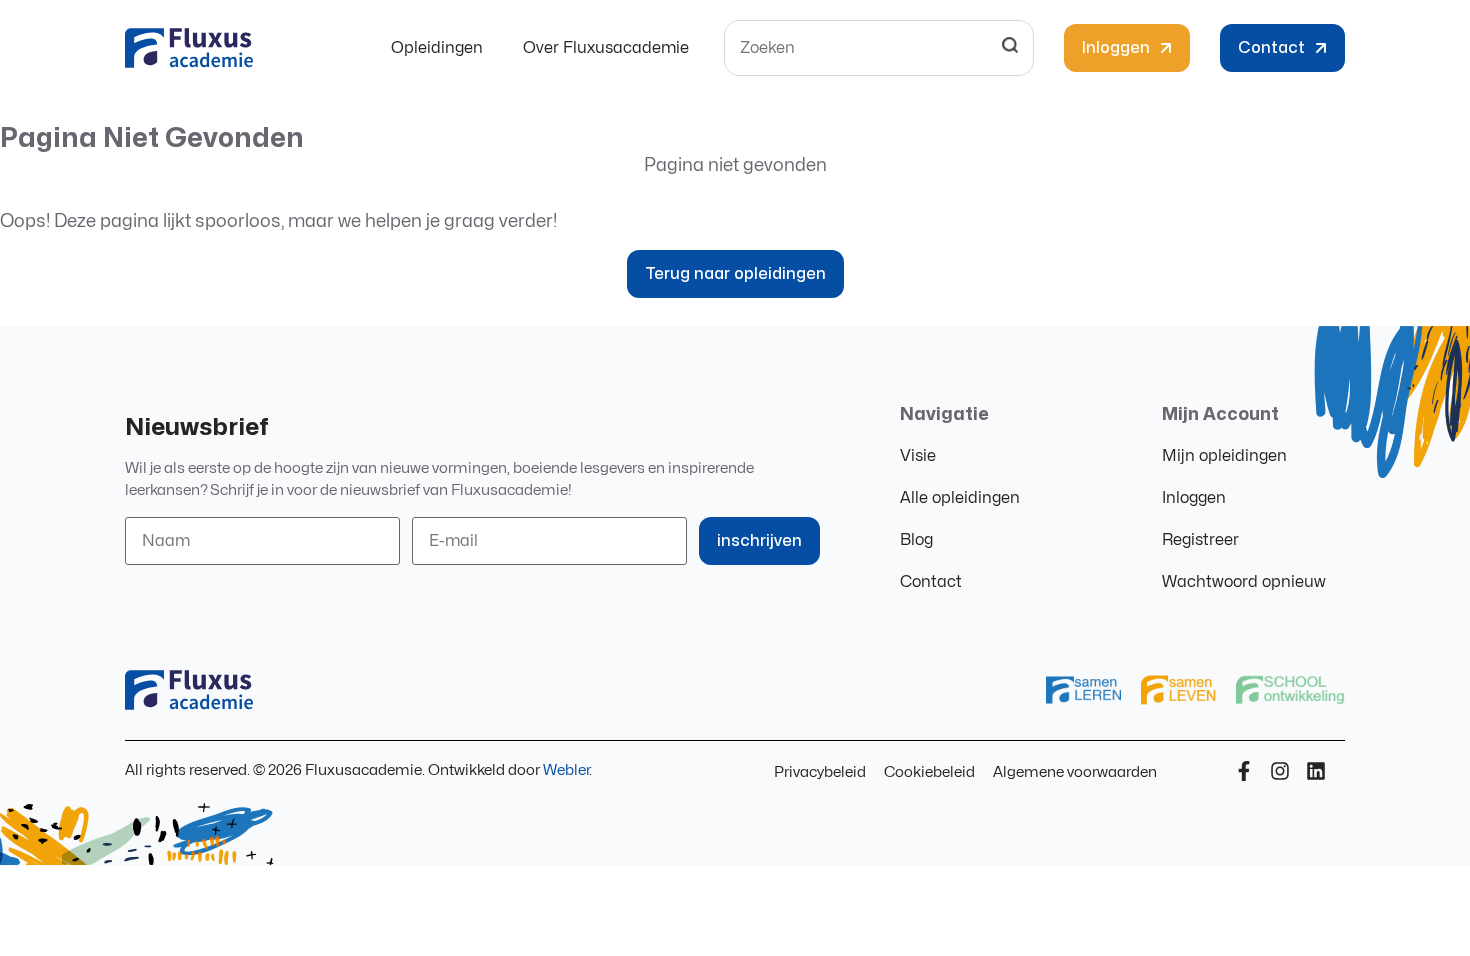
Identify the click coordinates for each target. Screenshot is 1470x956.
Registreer (1200, 540)
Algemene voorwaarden (1075, 772)
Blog (916, 540)
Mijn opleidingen (1224, 456)
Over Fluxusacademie (606, 48)
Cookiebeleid (929, 772)
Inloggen (1194, 498)
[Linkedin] (1316, 771)
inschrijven (759, 541)
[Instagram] (1280, 771)
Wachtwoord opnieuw (1244, 582)
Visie (918, 456)
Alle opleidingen (960, 498)
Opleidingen (437, 48)
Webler (566, 770)
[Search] (1010, 48)
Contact (931, 582)
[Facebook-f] (1244, 771)
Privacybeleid (820, 772)
